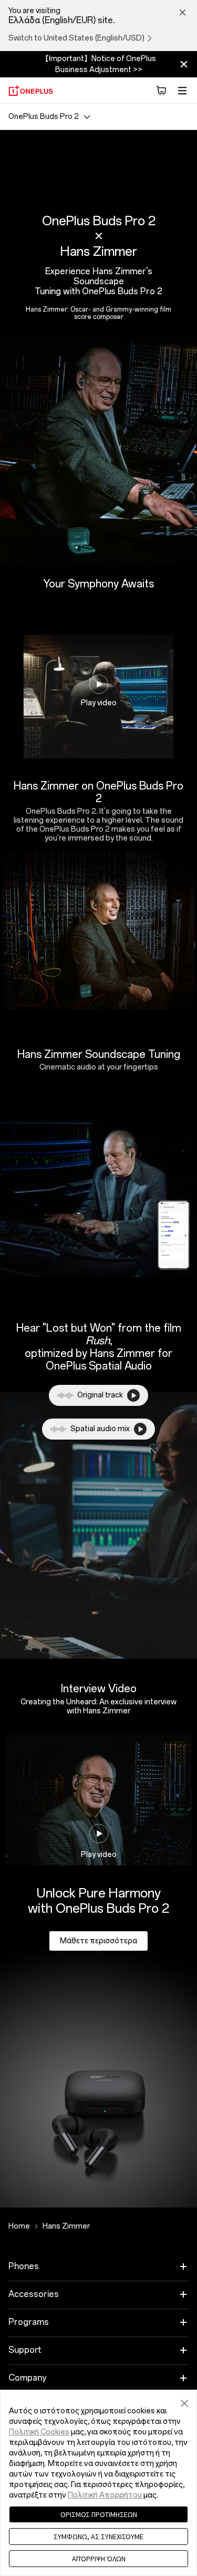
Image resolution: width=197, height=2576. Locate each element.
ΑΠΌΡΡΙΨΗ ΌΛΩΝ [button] (99, 2559)
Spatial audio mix (100, 1429)
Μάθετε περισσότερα (98, 1941)
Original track (100, 1395)
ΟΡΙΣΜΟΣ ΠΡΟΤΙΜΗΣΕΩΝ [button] (99, 2514)
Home (19, 2226)
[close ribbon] (184, 64)
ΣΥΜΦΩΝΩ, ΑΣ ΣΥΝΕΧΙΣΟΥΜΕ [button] (98, 2537)
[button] (184, 2402)
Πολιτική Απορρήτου (105, 2495)
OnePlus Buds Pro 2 (44, 117)
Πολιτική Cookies (39, 2432)
